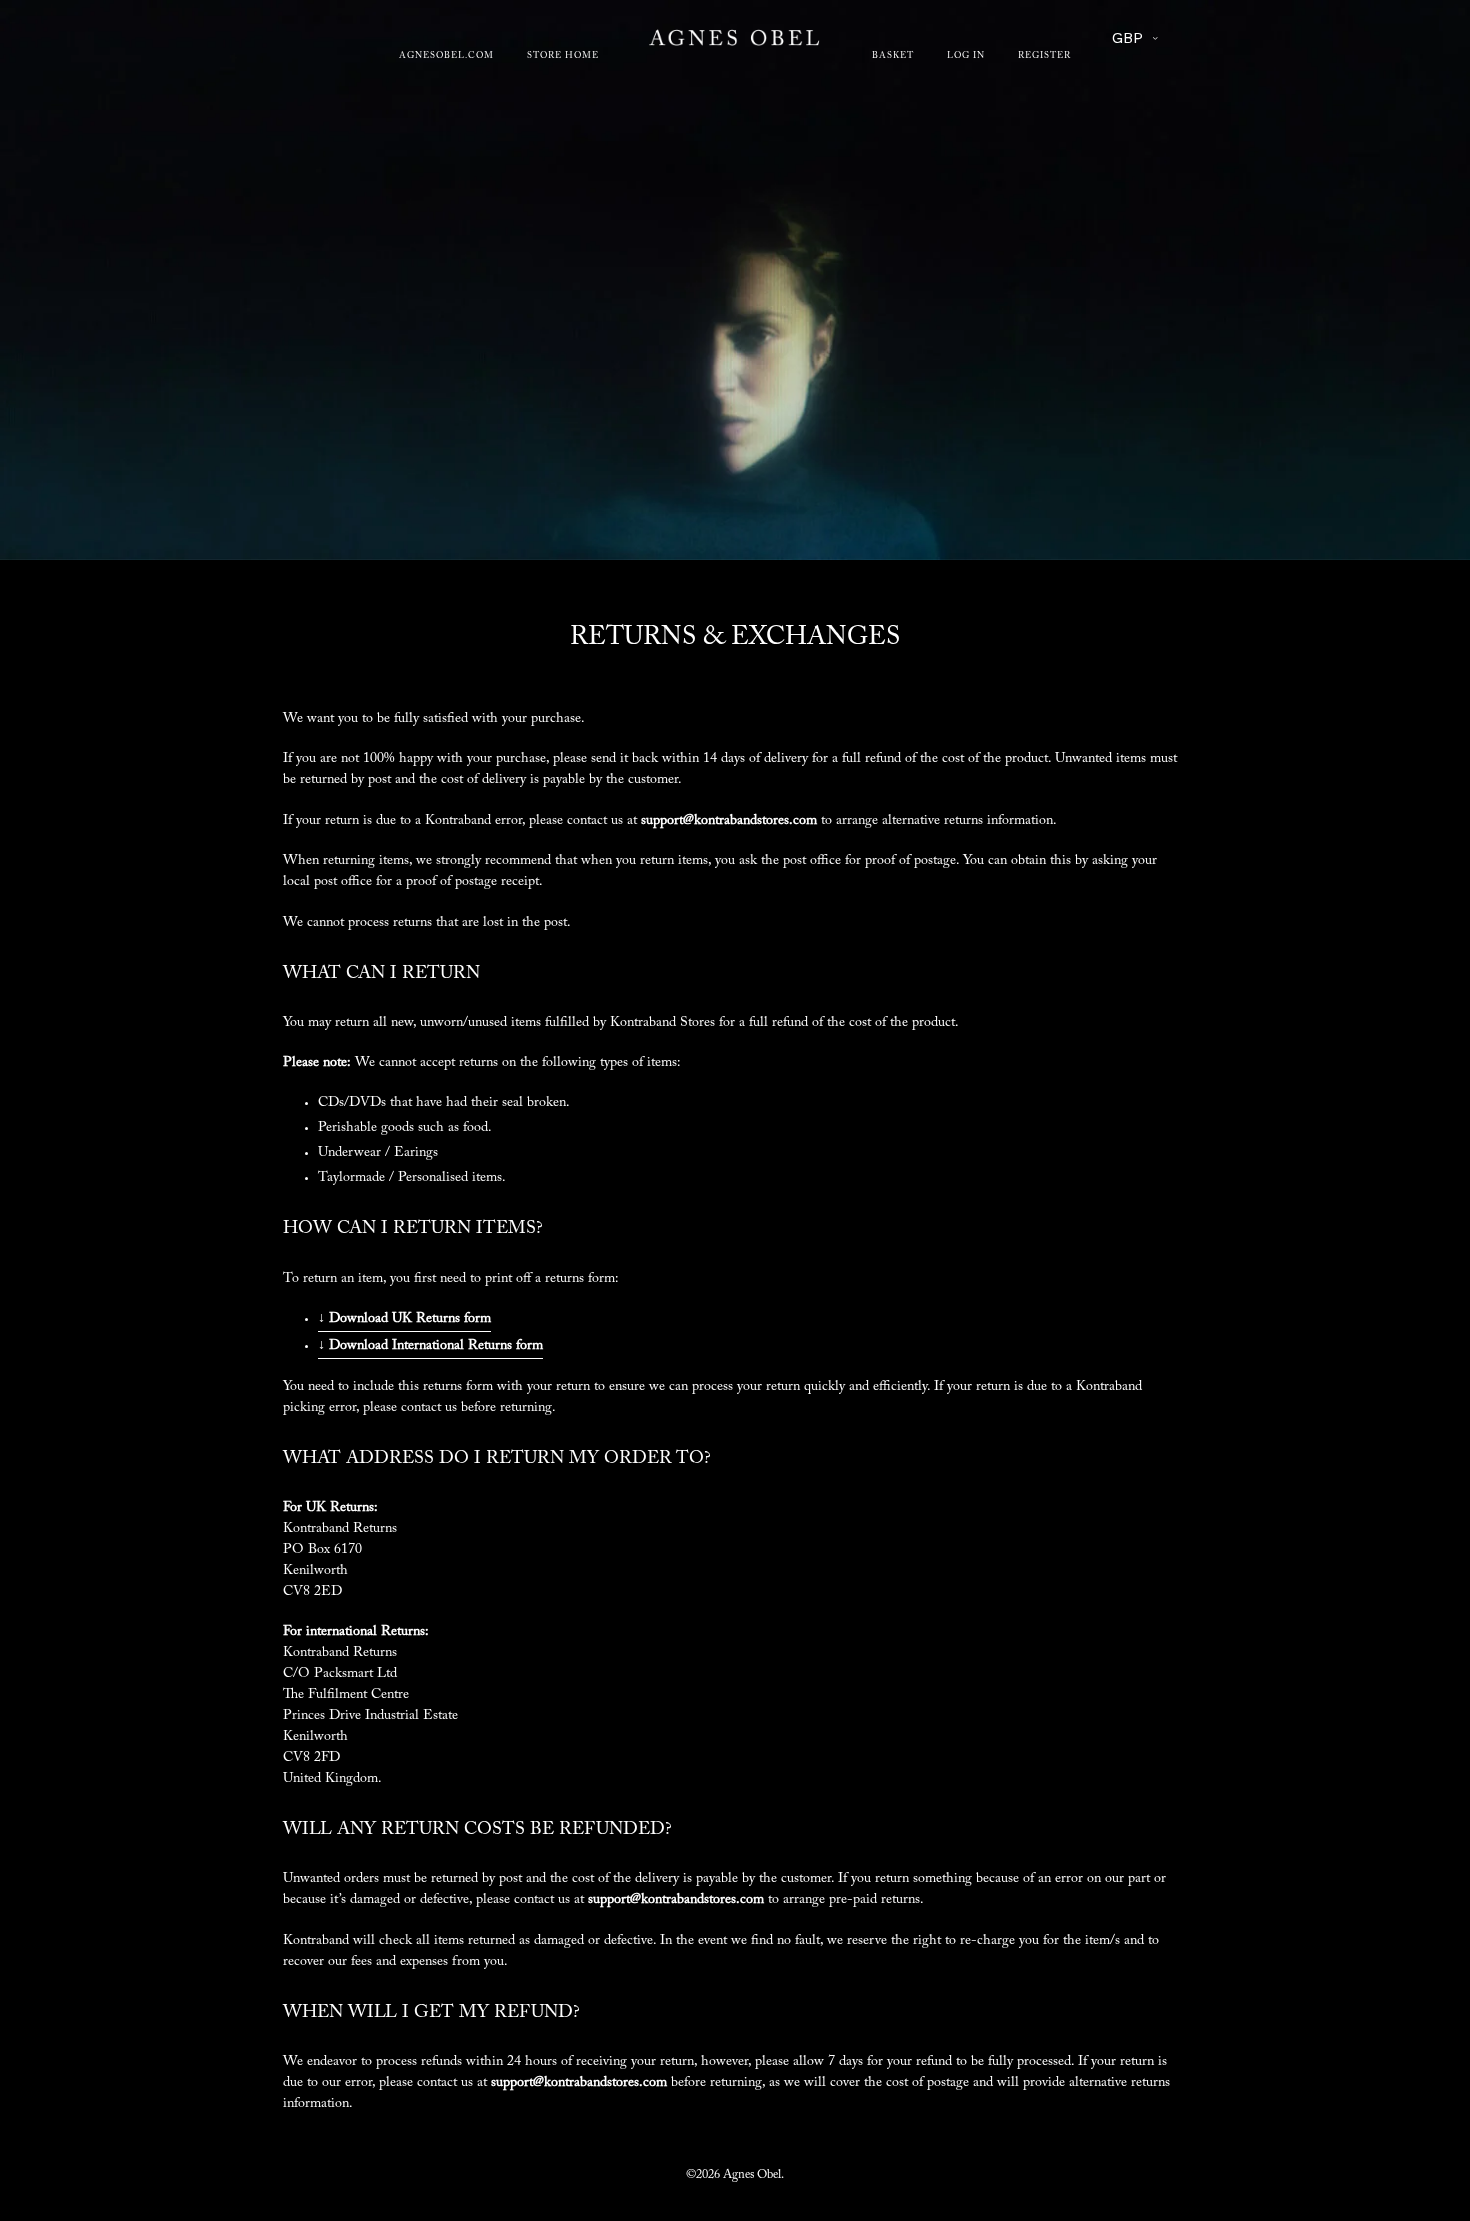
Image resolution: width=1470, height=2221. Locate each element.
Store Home (563, 56)
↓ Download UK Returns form (404, 1319)
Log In (966, 56)
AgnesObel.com (446, 56)
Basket (893, 56)
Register (1044, 56)
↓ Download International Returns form (430, 1346)
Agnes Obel (752, 2175)
